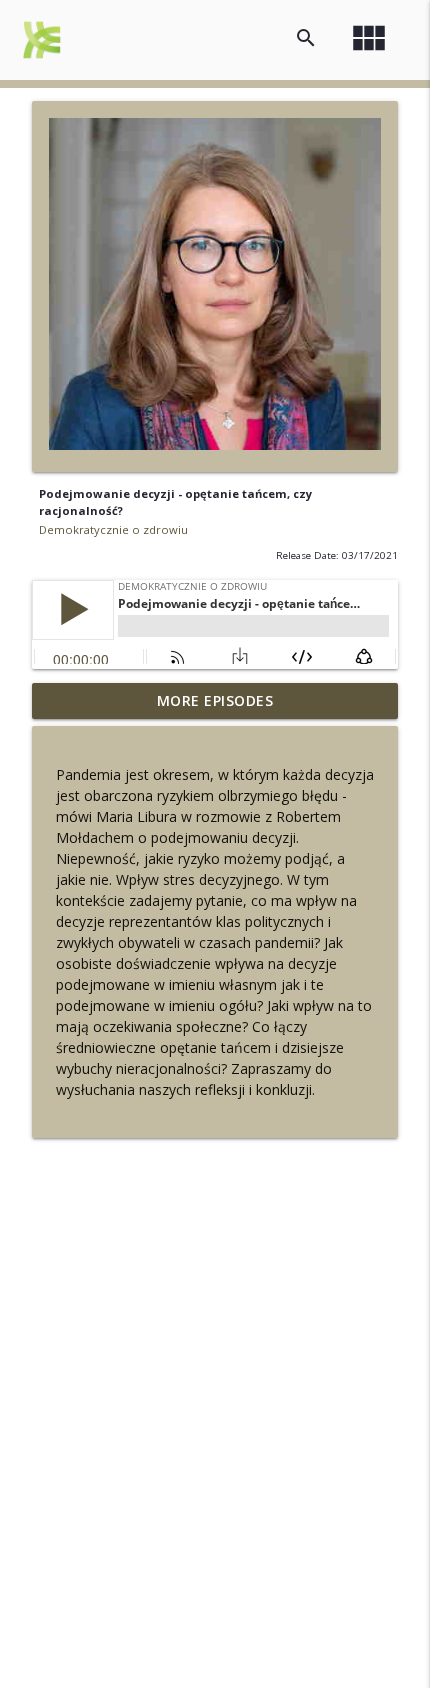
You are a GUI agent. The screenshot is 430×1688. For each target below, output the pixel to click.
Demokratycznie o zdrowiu (113, 529)
